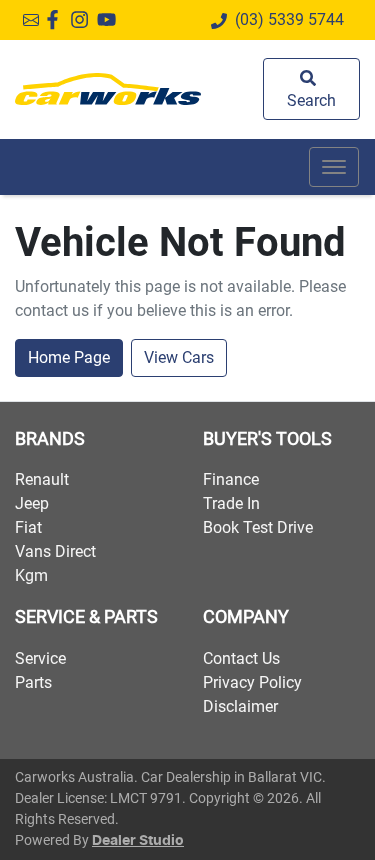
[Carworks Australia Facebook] (56, 19)
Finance (231, 479)
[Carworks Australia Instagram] (83, 19)
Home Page (69, 357)
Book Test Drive (258, 527)
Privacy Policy (252, 682)
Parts (33, 682)
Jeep (32, 503)
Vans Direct (55, 551)
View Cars (179, 357)
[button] (334, 167)
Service (40, 658)
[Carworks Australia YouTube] (110, 19)
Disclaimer (240, 706)
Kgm (31, 575)
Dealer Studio (138, 841)
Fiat (28, 527)
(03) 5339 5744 (289, 19)
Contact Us (241, 658)
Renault (42, 479)
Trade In (231, 503)
